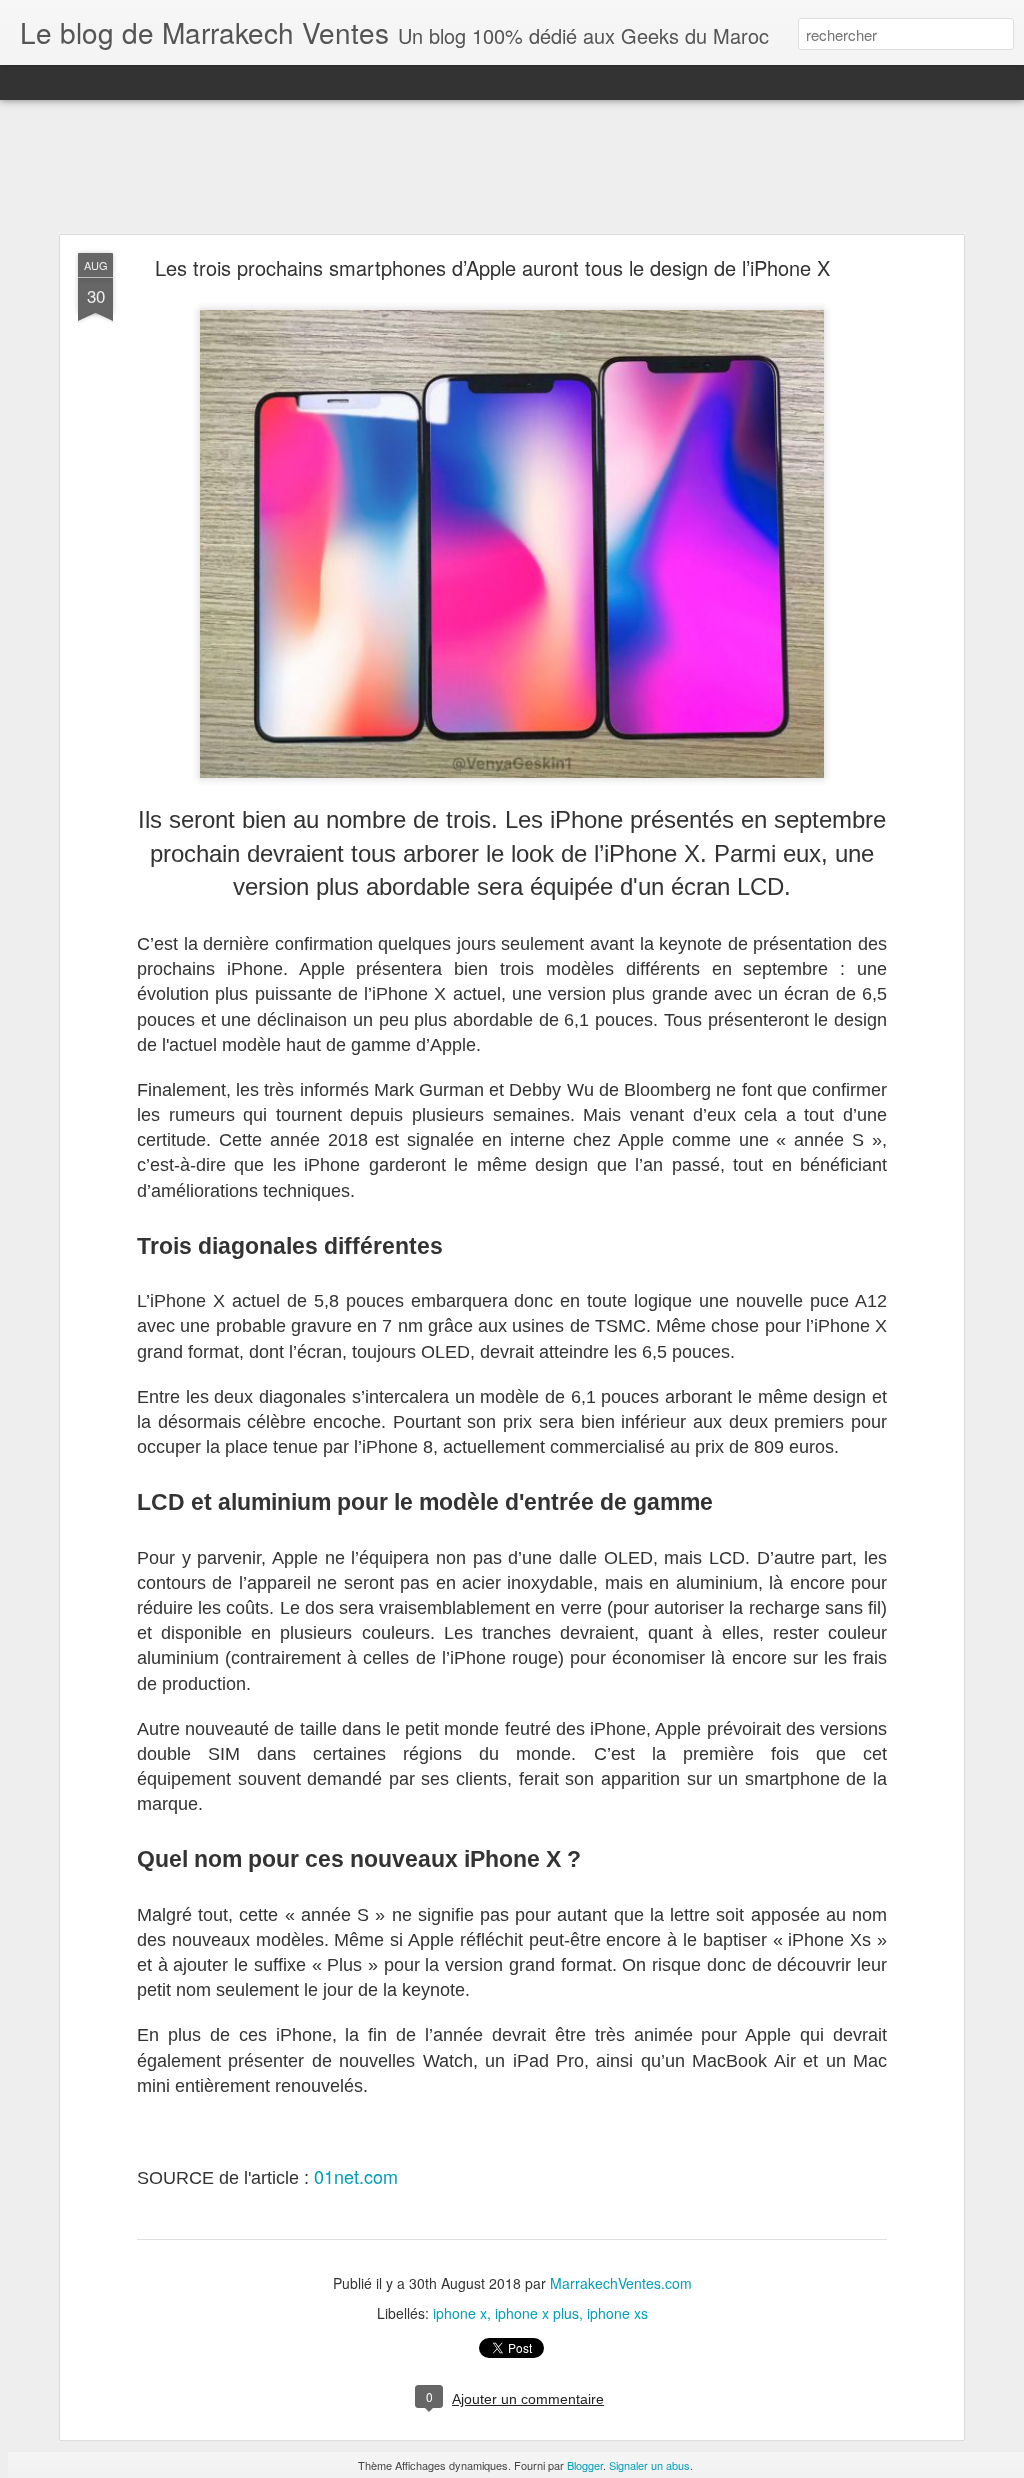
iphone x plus (537, 2313)
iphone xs (617, 2313)
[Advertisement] (512, 168)
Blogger (585, 2465)
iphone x (460, 2313)
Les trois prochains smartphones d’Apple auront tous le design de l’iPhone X (492, 267)
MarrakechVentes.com (621, 2283)
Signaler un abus (649, 2465)
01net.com (356, 2176)
